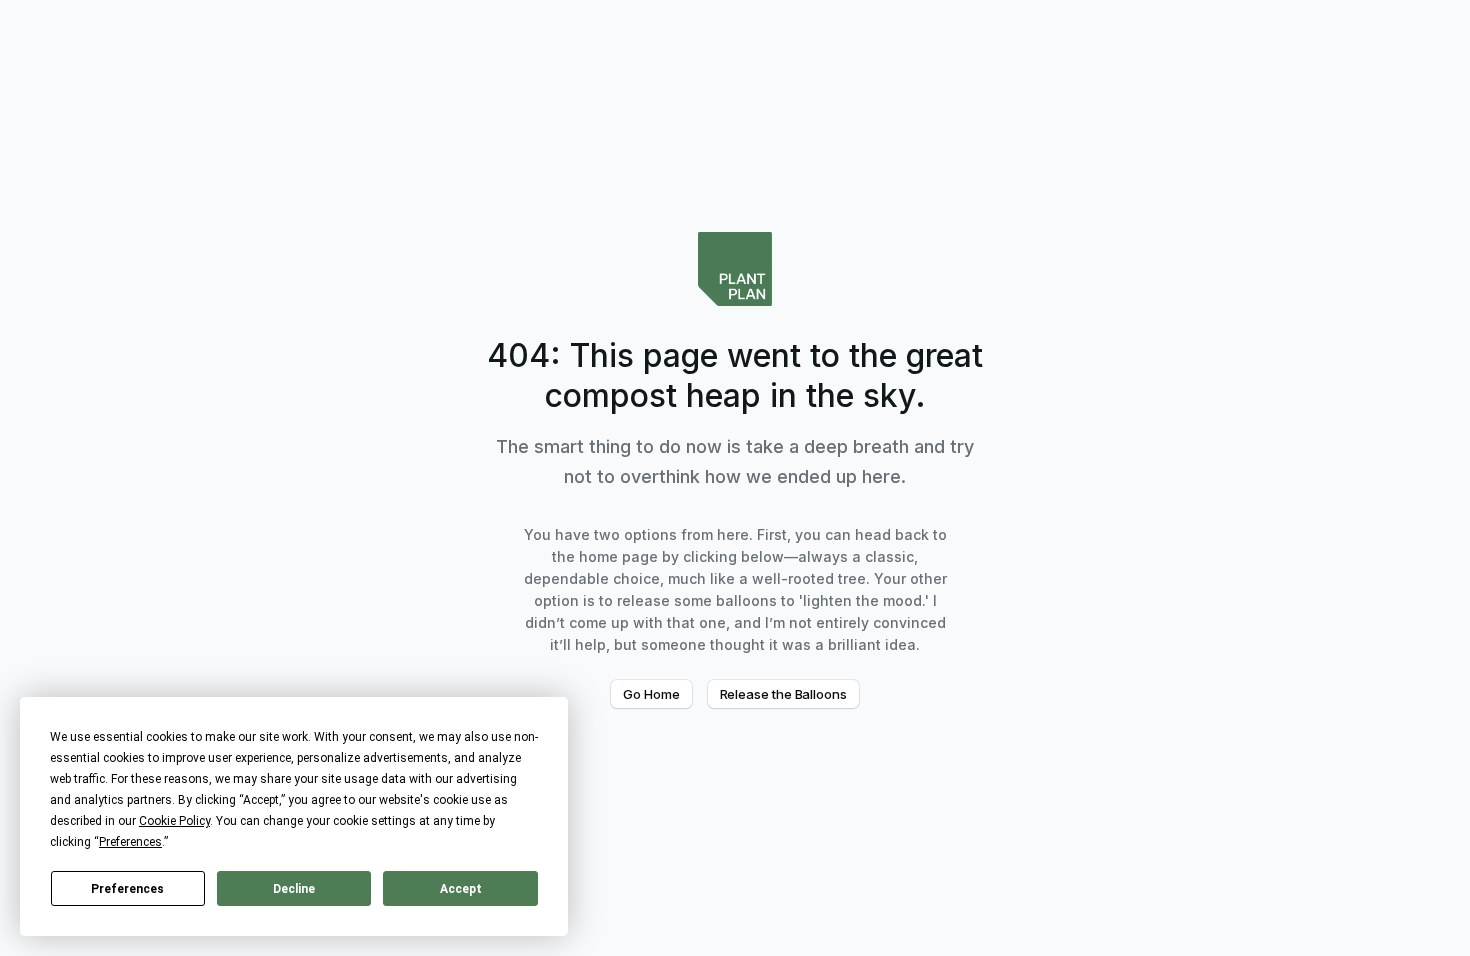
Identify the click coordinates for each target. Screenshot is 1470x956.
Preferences (127, 889)
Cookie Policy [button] (174, 821)
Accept (461, 889)
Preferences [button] (130, 842)
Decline (294, 889)
